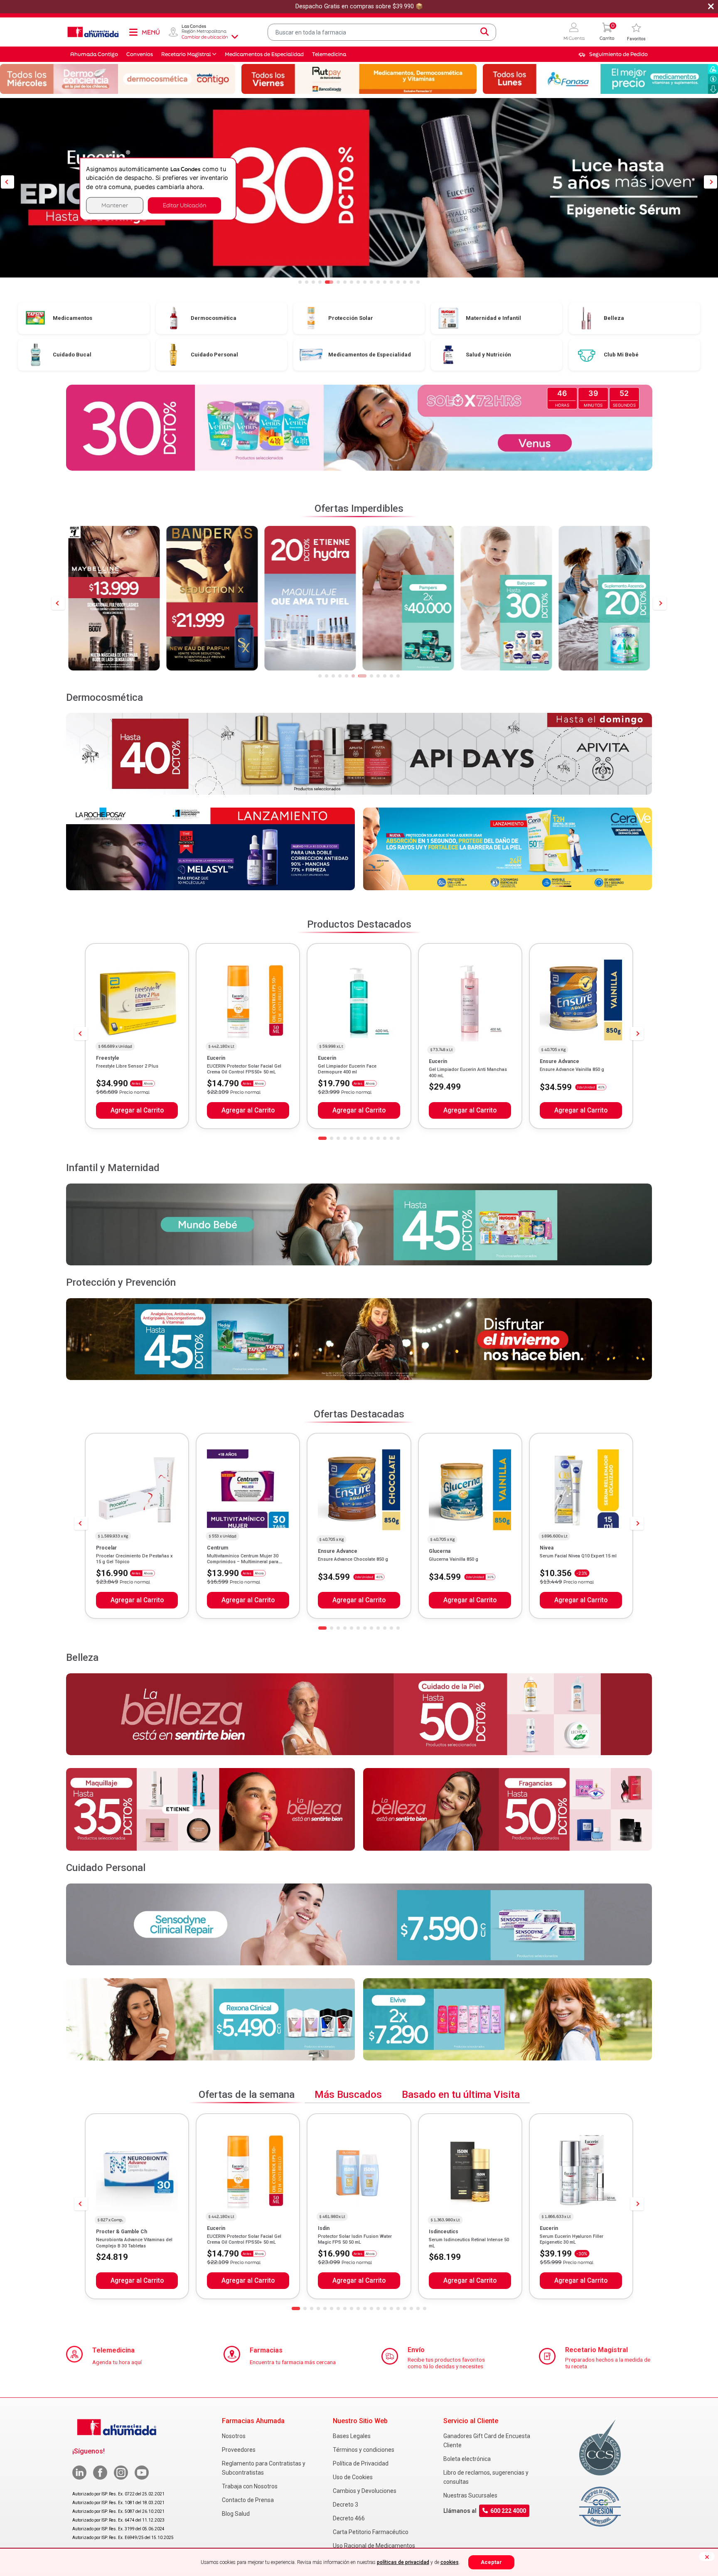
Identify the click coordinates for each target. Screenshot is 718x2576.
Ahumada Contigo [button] (94, 54)
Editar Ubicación (184, 205)
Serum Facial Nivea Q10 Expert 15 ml (578, 1556)
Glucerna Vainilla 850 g (454, 1559)
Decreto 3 (345, 2505)
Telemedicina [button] (329, 54)
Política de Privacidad (361, 2463)
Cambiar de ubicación (205, 37)
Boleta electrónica (467, 2459)
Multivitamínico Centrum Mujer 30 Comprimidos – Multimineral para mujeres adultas (243, 1562)
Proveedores (239, 2450)
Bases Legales (352, 2436)
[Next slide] (660, 603)
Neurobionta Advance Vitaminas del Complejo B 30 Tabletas (134, 2243)
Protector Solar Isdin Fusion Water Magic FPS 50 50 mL (355, 2239)
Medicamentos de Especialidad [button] (264, 54)
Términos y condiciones (364, 2450)
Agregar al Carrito (137, 1110)
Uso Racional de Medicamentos (374, 2546)
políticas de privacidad (403, 2562)
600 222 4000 (508, 2511)
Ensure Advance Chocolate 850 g (353, 1559)
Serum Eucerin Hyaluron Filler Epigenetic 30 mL (572, 2239)
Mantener (115, 205)
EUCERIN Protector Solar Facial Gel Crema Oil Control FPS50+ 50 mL (244, 1069)
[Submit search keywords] (484, 32)
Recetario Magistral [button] (186, 54)
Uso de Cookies (353, 2477)
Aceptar (491, 2562)
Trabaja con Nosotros (250, 2486)
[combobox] (382, 32)
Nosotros (234, 2436)
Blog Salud (236, 2514)
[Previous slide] (58, 603)
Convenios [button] (140, 54)
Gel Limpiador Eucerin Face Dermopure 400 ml (347, 1069)
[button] (574, 32)
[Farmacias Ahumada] (93, 32)
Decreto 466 (349, 2518)
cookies (450, 2562)
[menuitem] (613, 54)
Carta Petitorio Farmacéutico (371, 2532)
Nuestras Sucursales (470, 2495)
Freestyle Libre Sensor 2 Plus (127, 1066)
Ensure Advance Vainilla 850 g (572, 1069)
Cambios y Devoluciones (365, 2491)
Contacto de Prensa (248, 2500)
